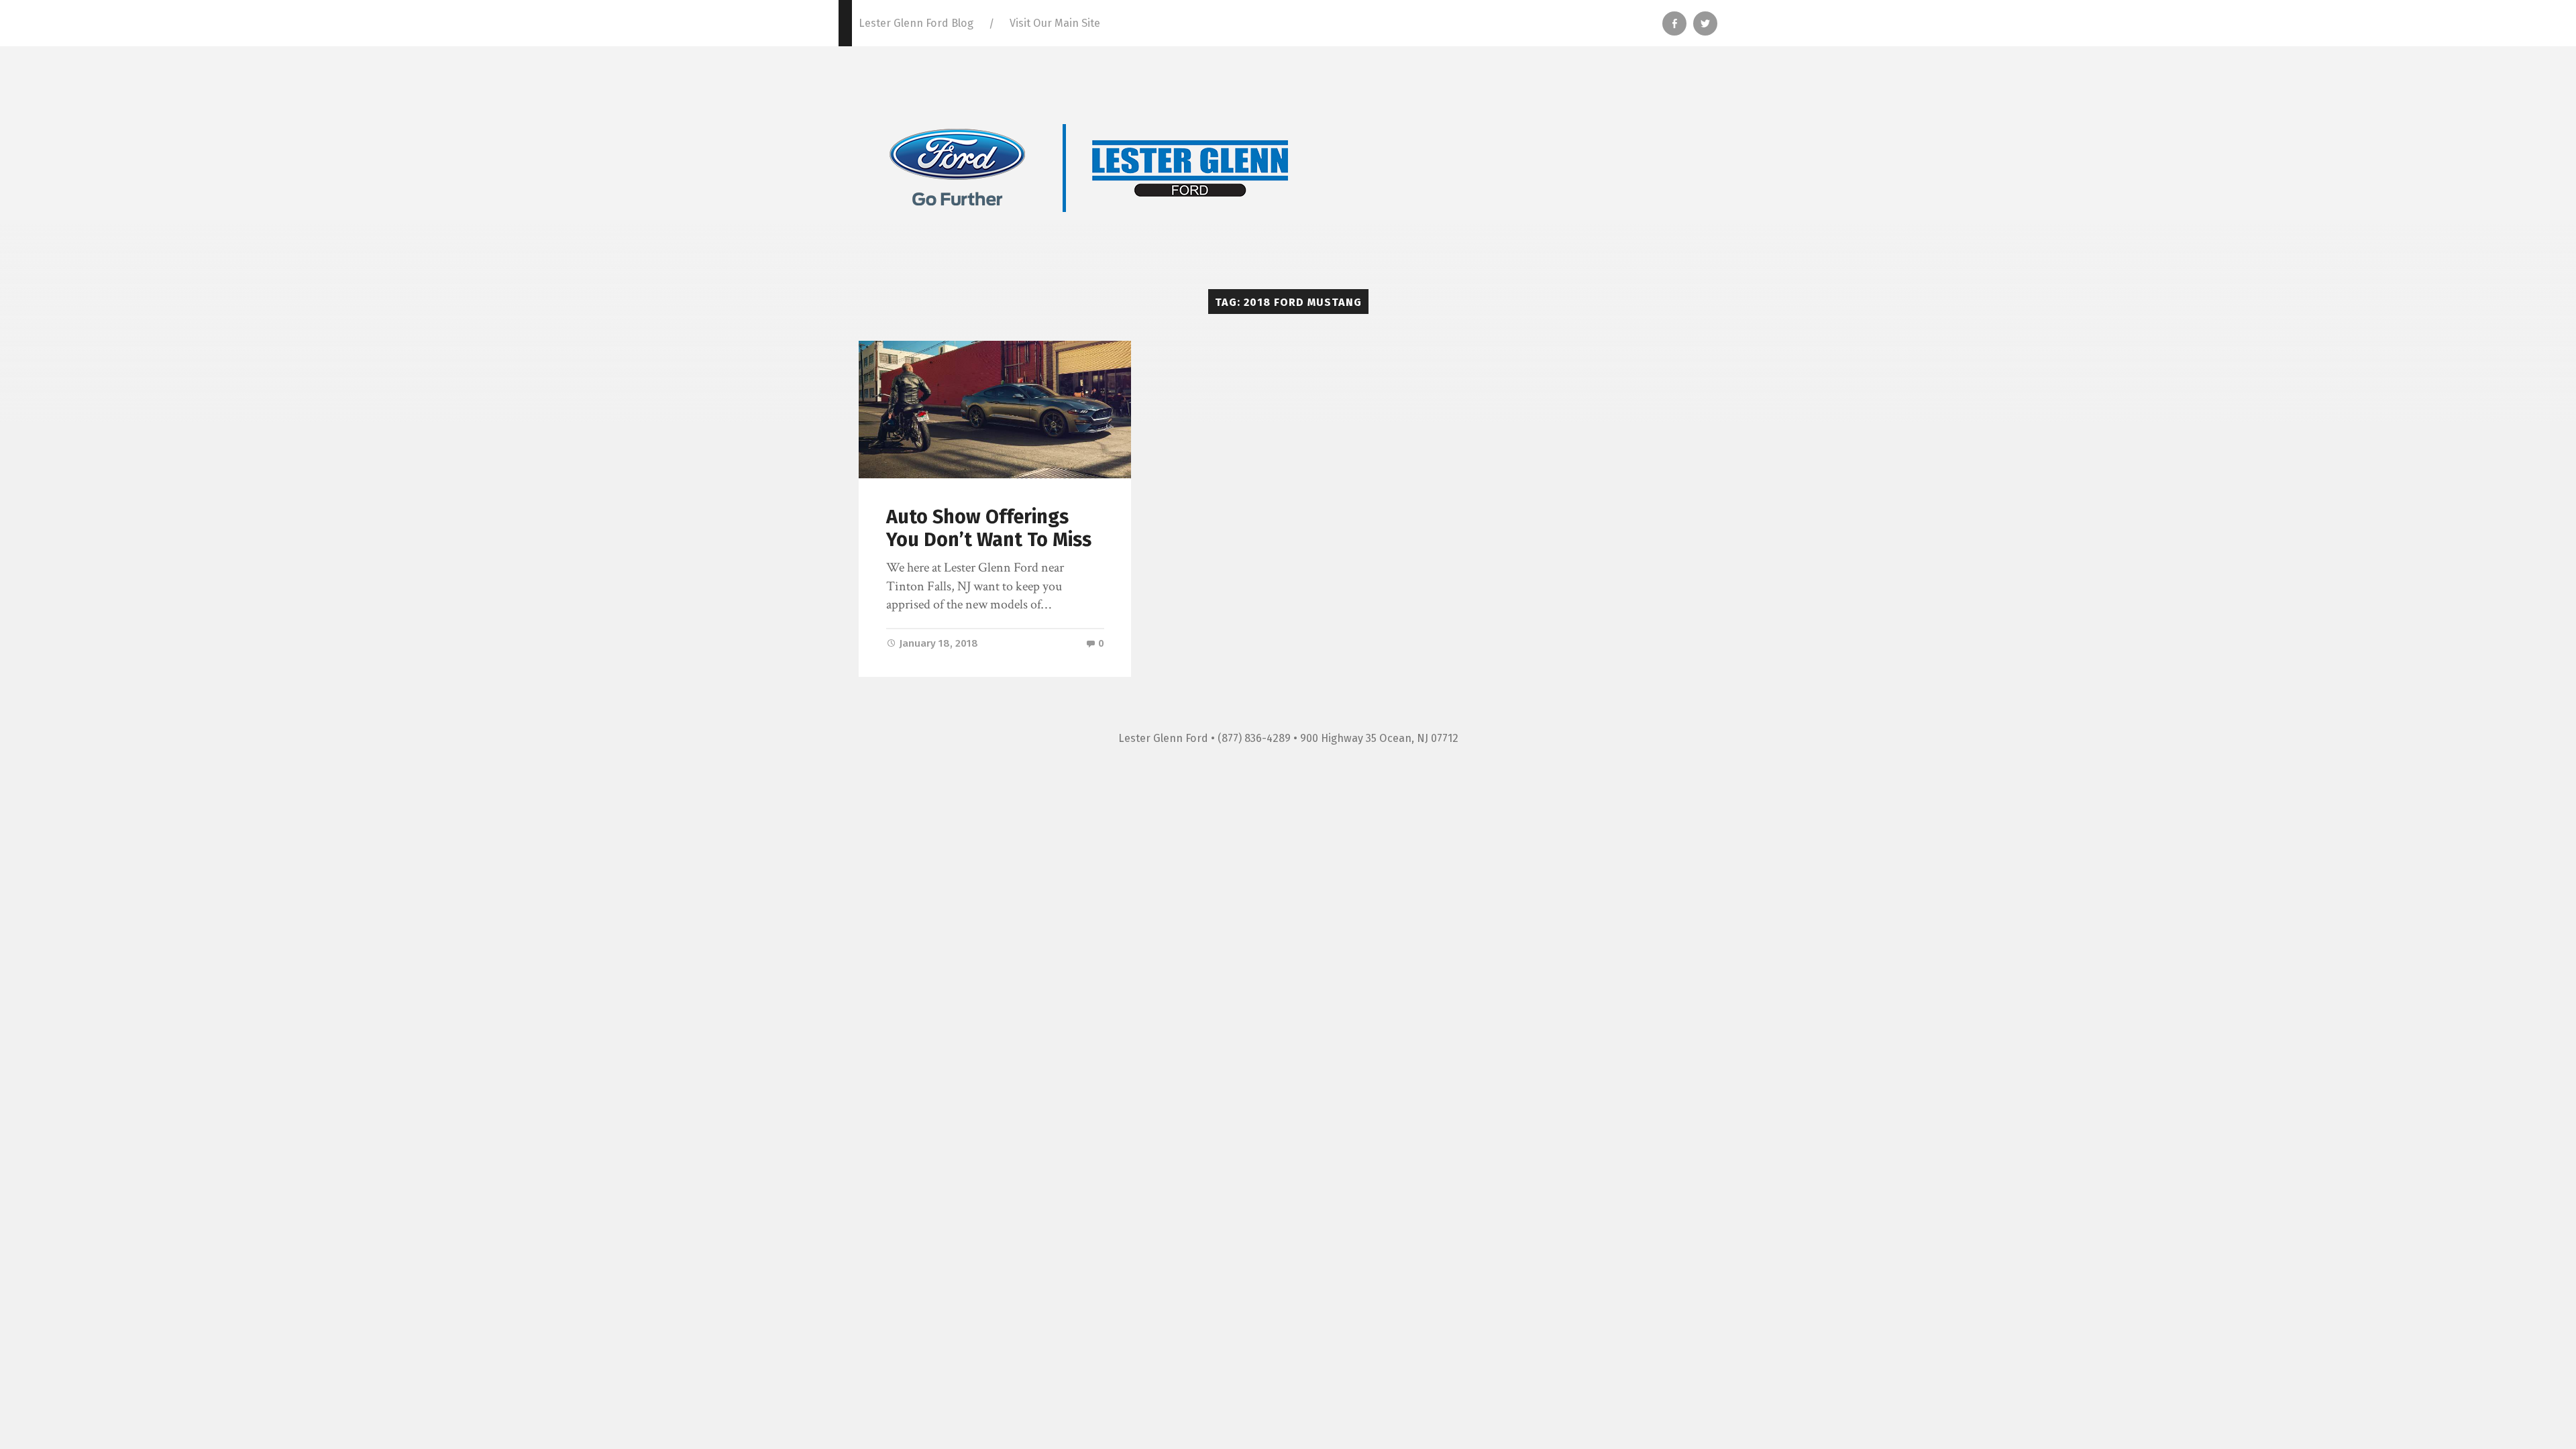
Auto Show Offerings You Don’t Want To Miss (989, 529)
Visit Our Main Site (1055, 23)
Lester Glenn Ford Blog (916, 23)
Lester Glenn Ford (1163, 738)
